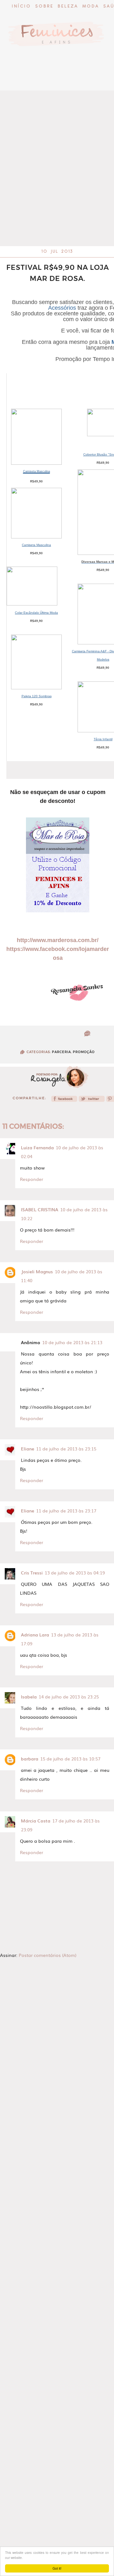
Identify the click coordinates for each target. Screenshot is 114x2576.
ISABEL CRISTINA (40, 1209)
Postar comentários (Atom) (47, 1955)
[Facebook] (64, 1101)
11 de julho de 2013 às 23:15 (66, 1449)
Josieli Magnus (37, 1271)
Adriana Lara (35, 1635)
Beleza (68, 6)
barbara (30, 1759)
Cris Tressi (32, 1573)
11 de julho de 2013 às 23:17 (66, 1511)
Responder (32, 1179)
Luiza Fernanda (37, 1147)
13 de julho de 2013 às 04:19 (75, 1573)
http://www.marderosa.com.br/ (58, 940)
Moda (91, 6)
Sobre (44, 6)
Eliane (28, 1449)
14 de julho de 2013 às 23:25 (69, 1697)
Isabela (29, 1697)
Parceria (61, 1052)
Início (21, 6)
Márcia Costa (36, 1821)
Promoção (84, 1052)
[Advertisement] (57, 183)
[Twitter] (92, 1101)
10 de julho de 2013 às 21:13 (72, 1342)
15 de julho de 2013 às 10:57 (70, 1759)
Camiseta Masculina (37, 471)
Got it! (57, 2568)
